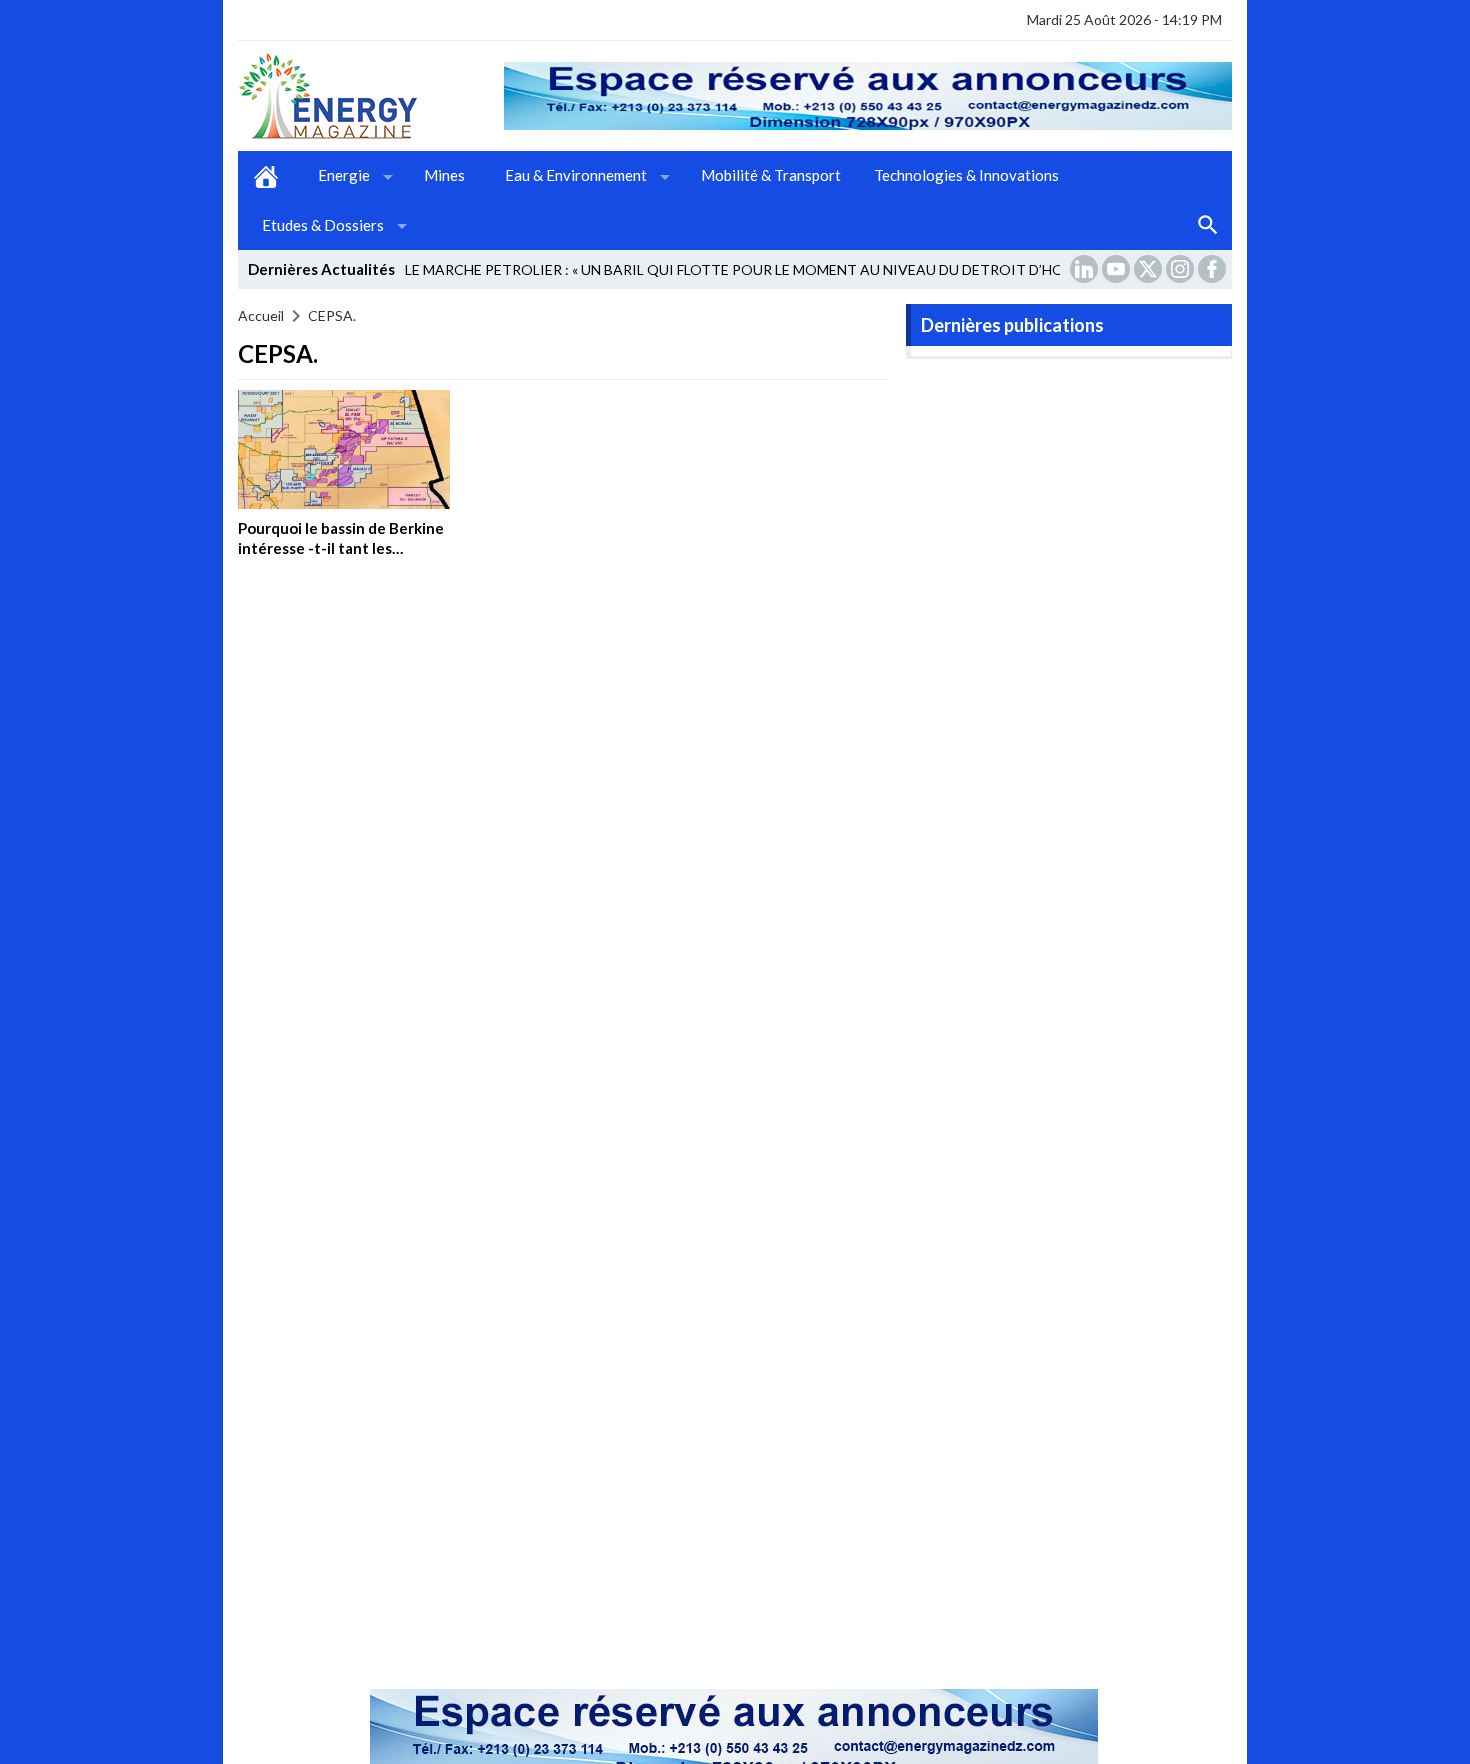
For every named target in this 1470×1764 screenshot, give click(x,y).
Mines (444, 175)
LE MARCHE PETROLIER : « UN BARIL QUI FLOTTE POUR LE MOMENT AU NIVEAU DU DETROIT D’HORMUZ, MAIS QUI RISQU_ (816, 269)
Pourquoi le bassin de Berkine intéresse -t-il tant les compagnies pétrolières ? (341, 547)
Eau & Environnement (576, 175)
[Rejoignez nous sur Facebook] (1214, 269)
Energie (344, 175)
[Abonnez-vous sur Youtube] (1118, 269)
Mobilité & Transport (771, 175)
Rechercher (1208, 226)
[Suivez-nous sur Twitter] (1150, 269)
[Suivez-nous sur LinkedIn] (1086, 269)
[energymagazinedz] (371, 96)
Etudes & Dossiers (323, 225)
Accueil (266, 176)
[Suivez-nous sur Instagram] (1182, 269)
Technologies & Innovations (966, 175)
